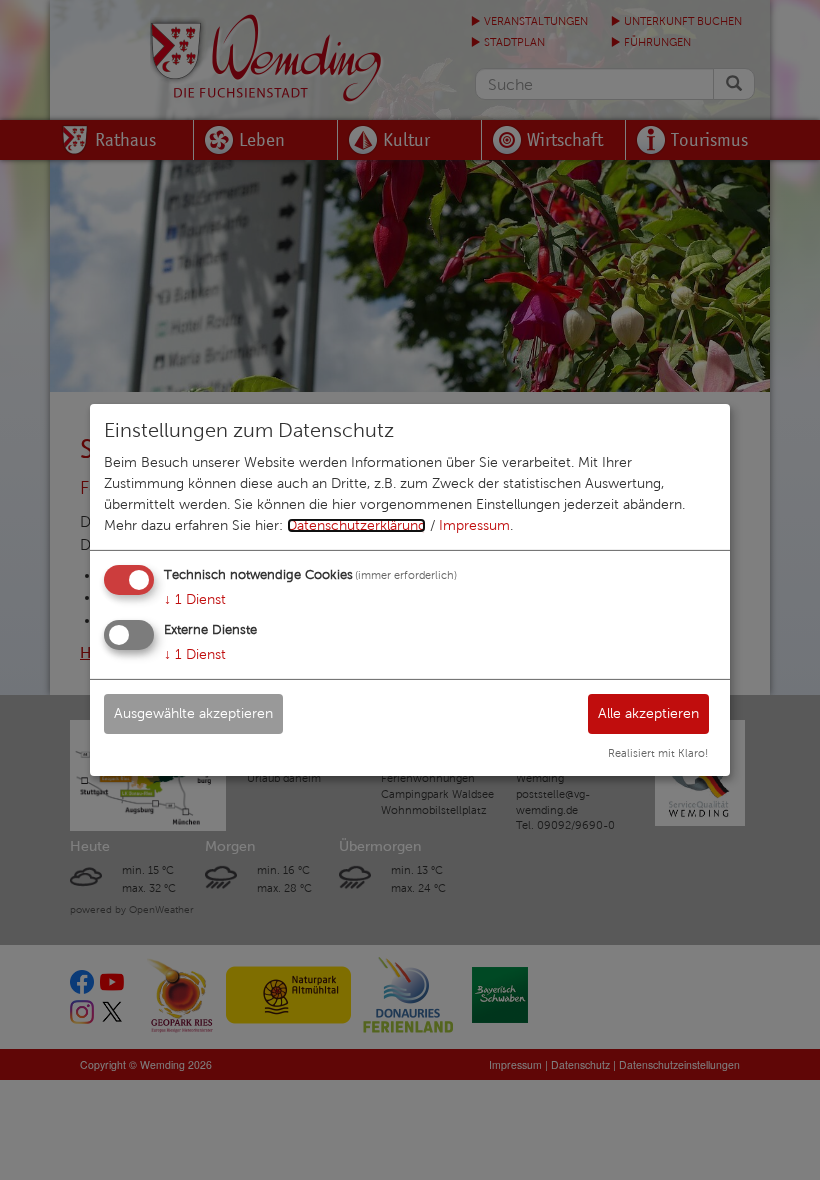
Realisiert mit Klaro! (658, 753)
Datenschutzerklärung (356, 525)
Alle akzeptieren (648, 712)
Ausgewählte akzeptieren (193, 712)
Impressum (474, 525)
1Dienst (195, 599)
